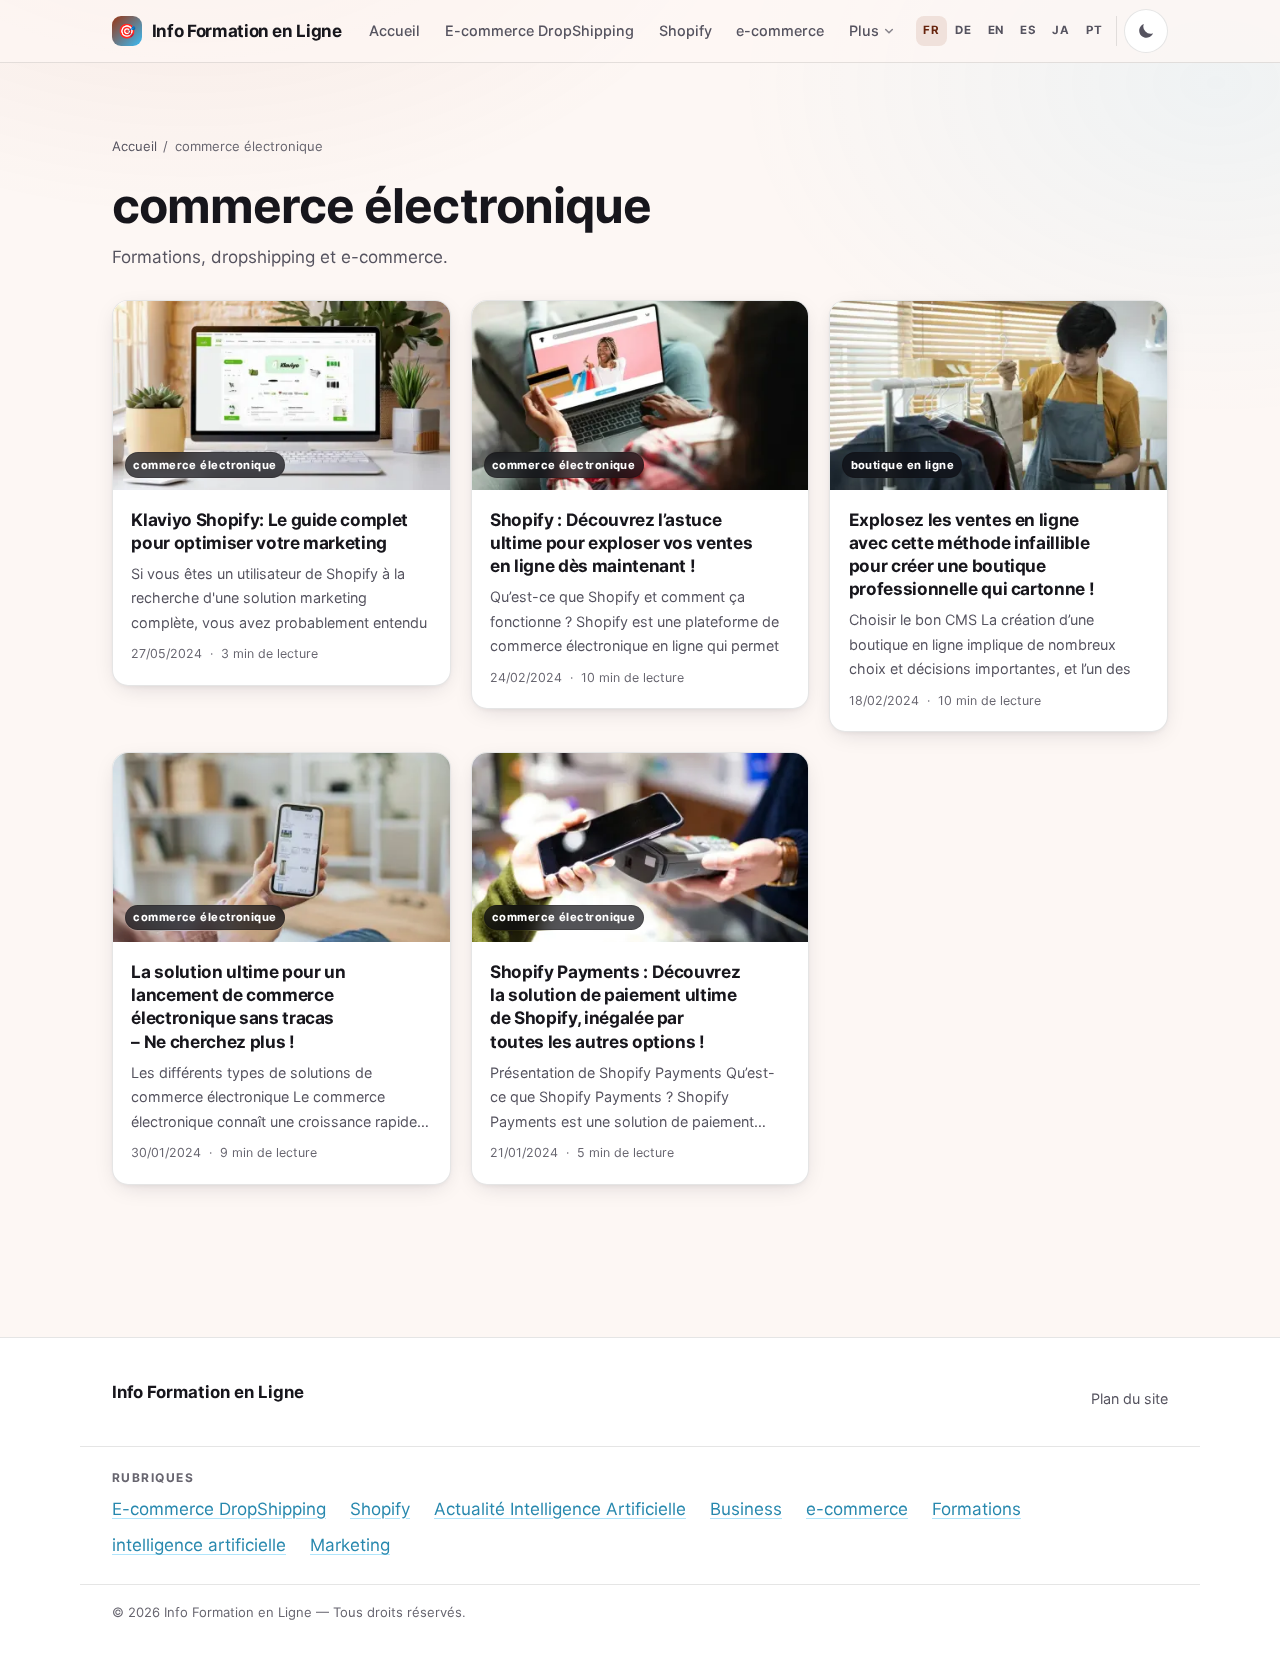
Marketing (350, 1545)
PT (1094, 30)
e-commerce (780, 30)
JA (1060, 30)
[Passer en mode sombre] (1146, 31)
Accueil (394, 30)
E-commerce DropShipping (539, 30)
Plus (864, 30)
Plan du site (1129, 1398)
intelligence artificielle (199, 1545)
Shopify (685, 30)
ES (1028, 30)
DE (963, 30)
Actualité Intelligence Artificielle (560, 1509)
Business (746, 1509)
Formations (976, 1509)
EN (996, 30)
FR (931, 30)
